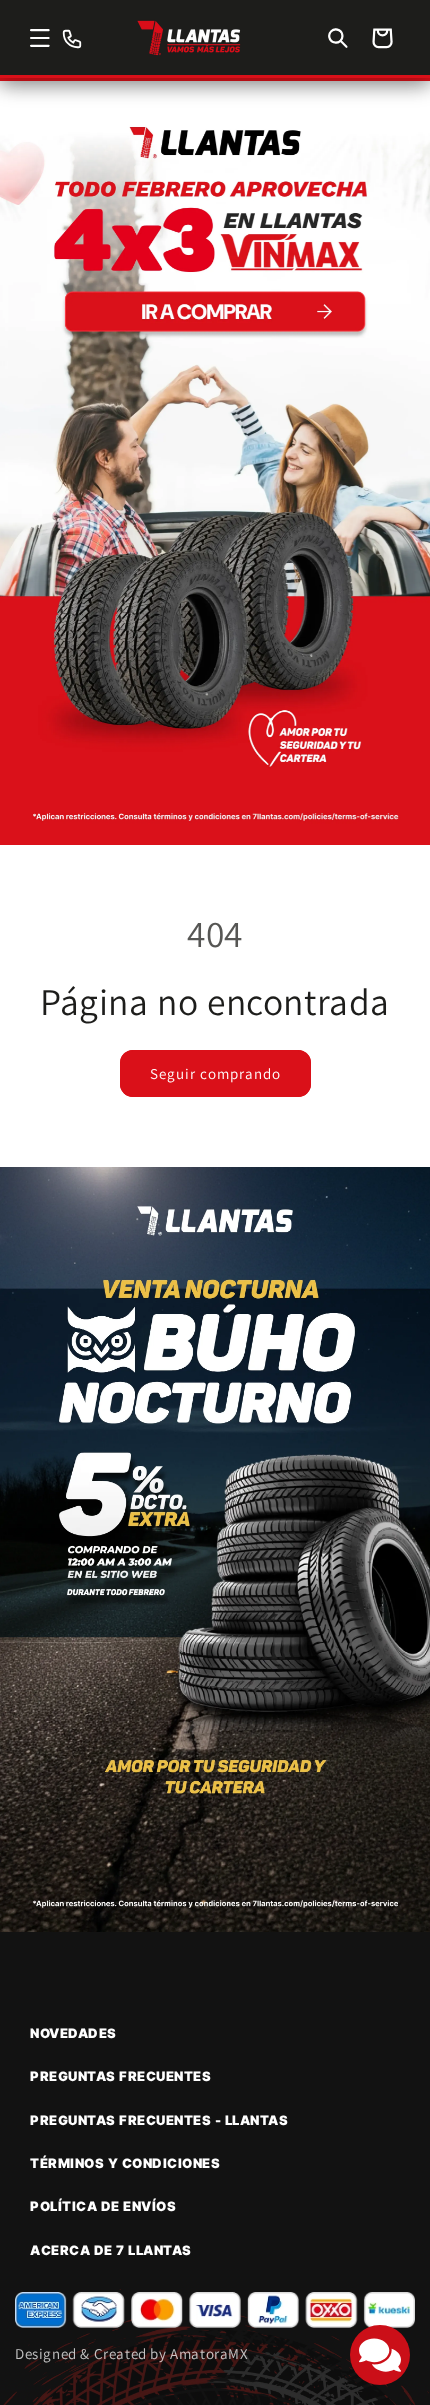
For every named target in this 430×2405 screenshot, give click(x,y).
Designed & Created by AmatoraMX (132, 2353)
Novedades (73, 2033)
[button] (40, 38)
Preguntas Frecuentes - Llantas (159, 2120)
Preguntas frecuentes (120, 2076)
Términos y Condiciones (125, 2163)
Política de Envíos (103, 2206)
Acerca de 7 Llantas (111, 2250)
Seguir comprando (215, 1073)
